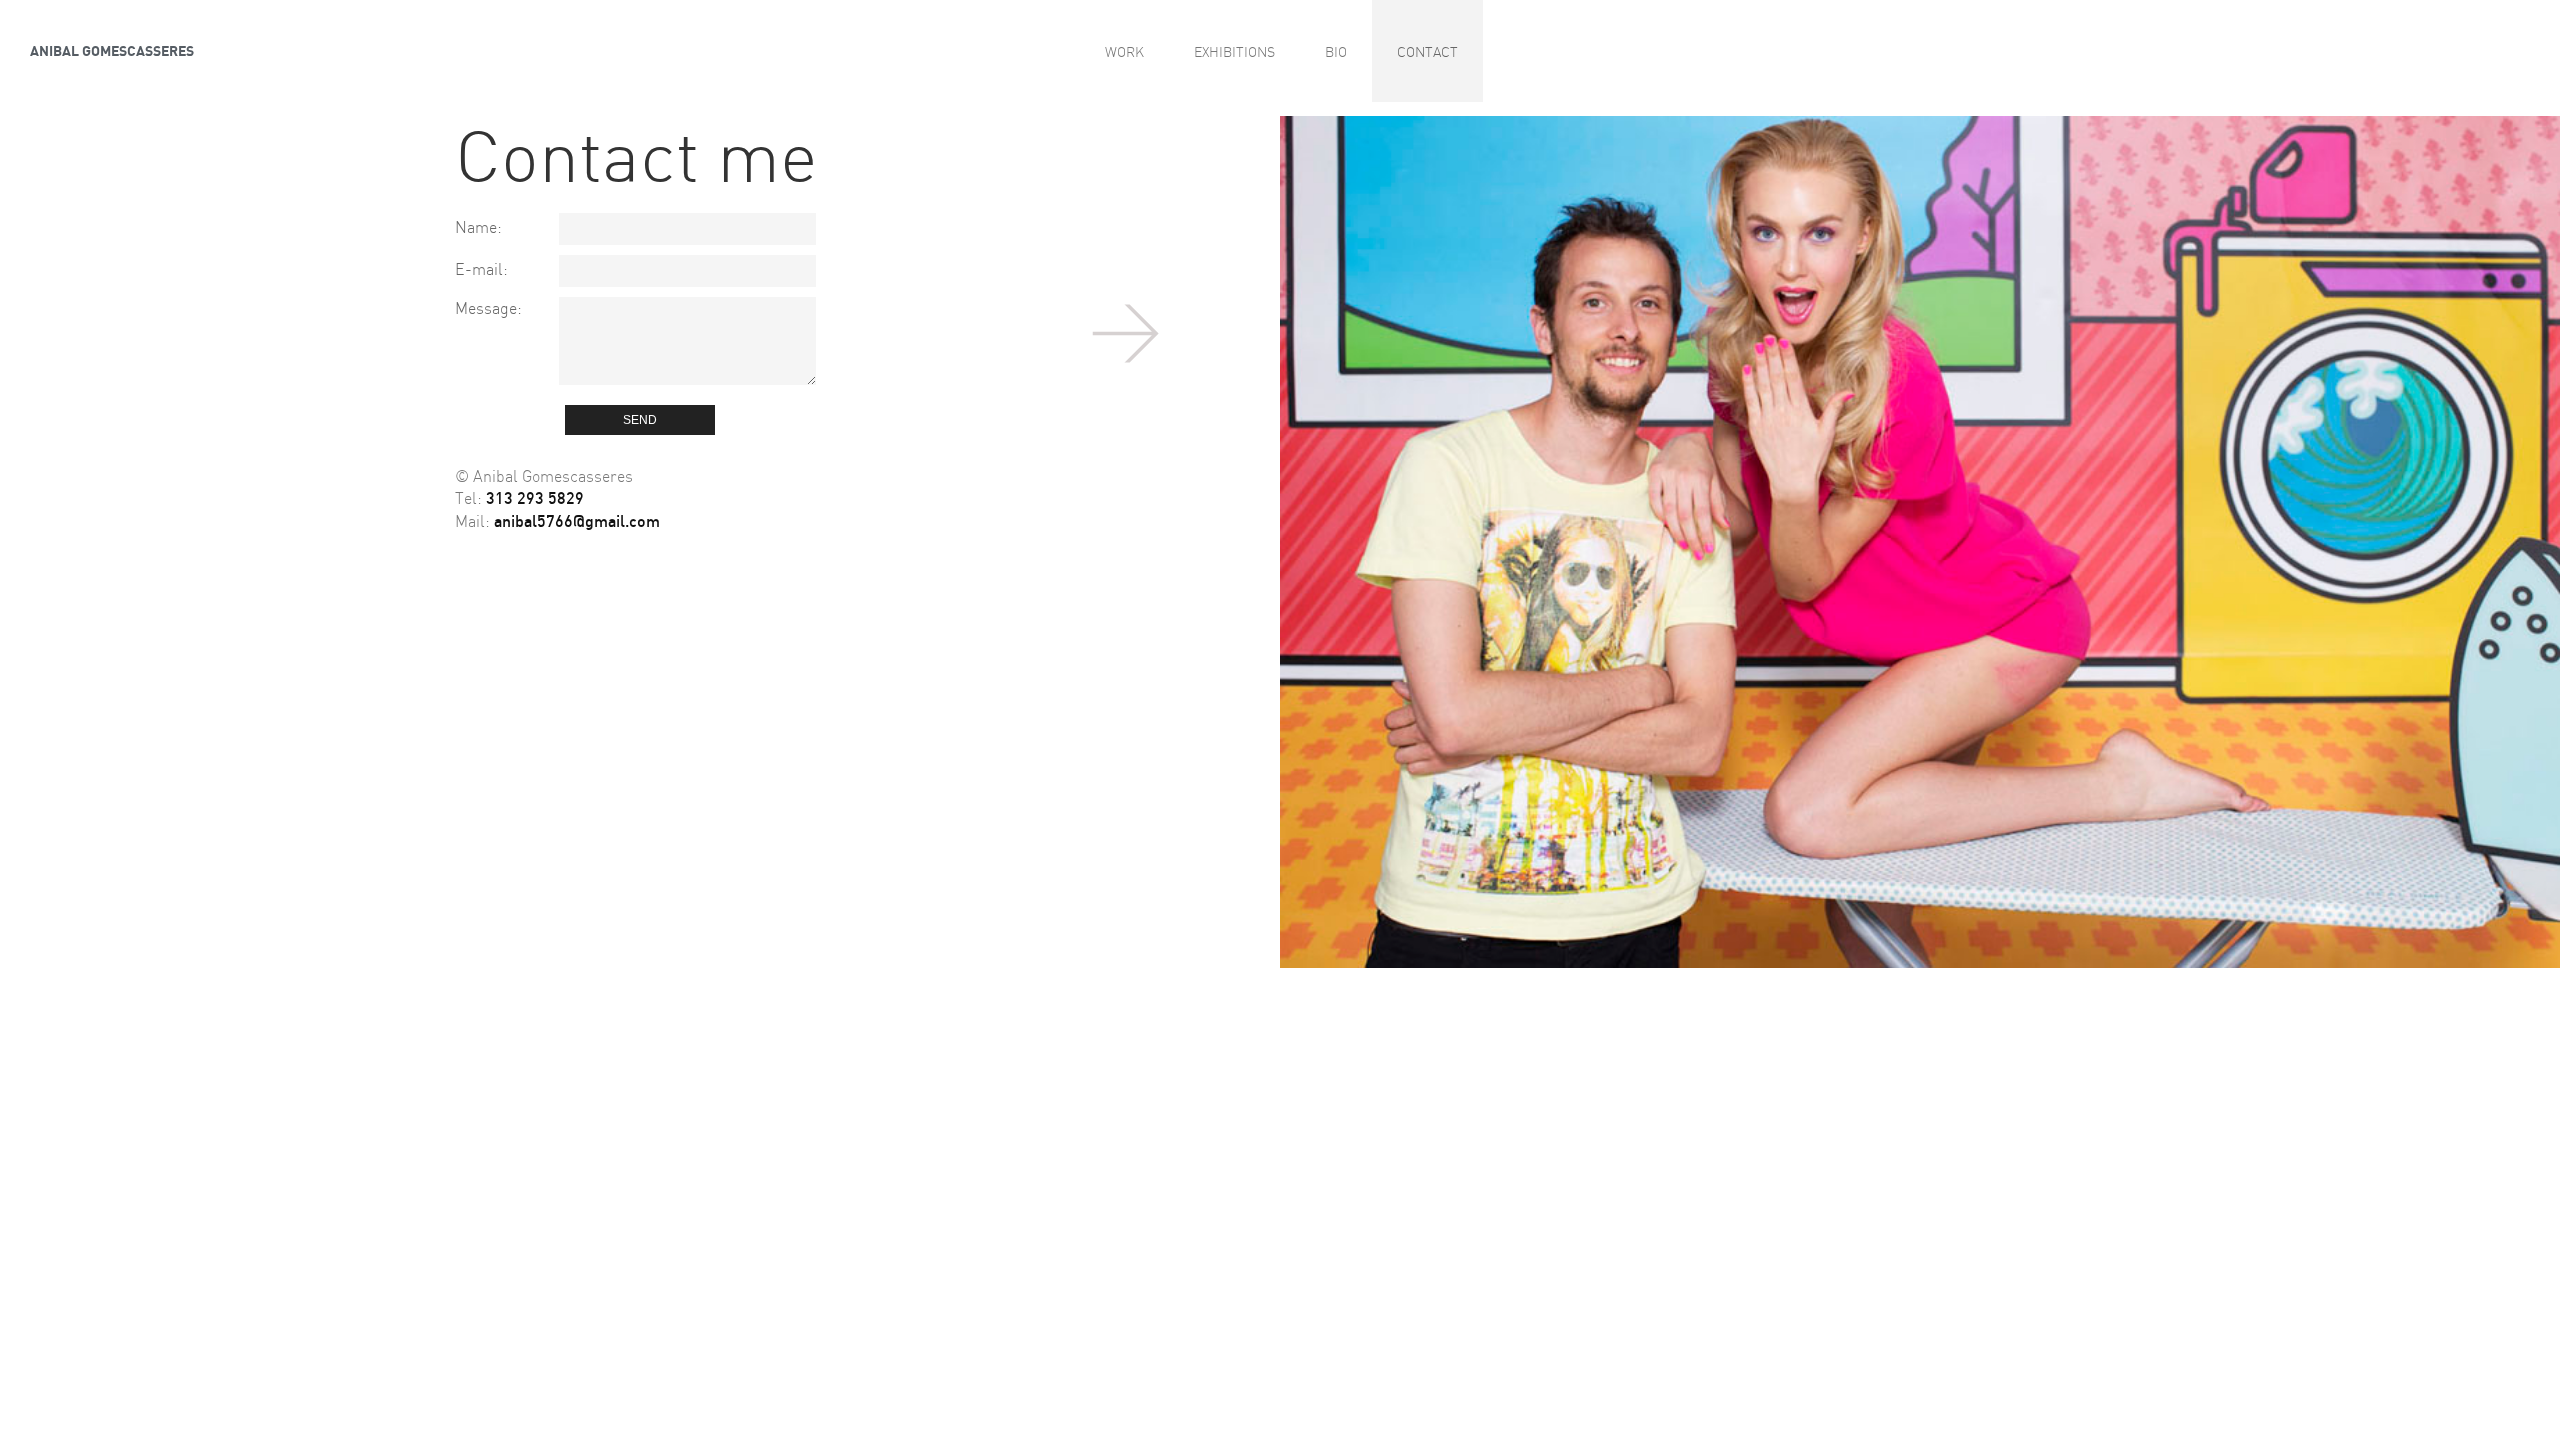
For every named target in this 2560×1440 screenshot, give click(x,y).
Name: (478, 226)
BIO (1336, 51)
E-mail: (481, 268)
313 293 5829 (535, 497)
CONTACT (1427, 51)
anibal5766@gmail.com (577, 520)
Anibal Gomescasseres (112, 50)
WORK (1124, 51)
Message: (488, 307)
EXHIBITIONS (1234, 51)
